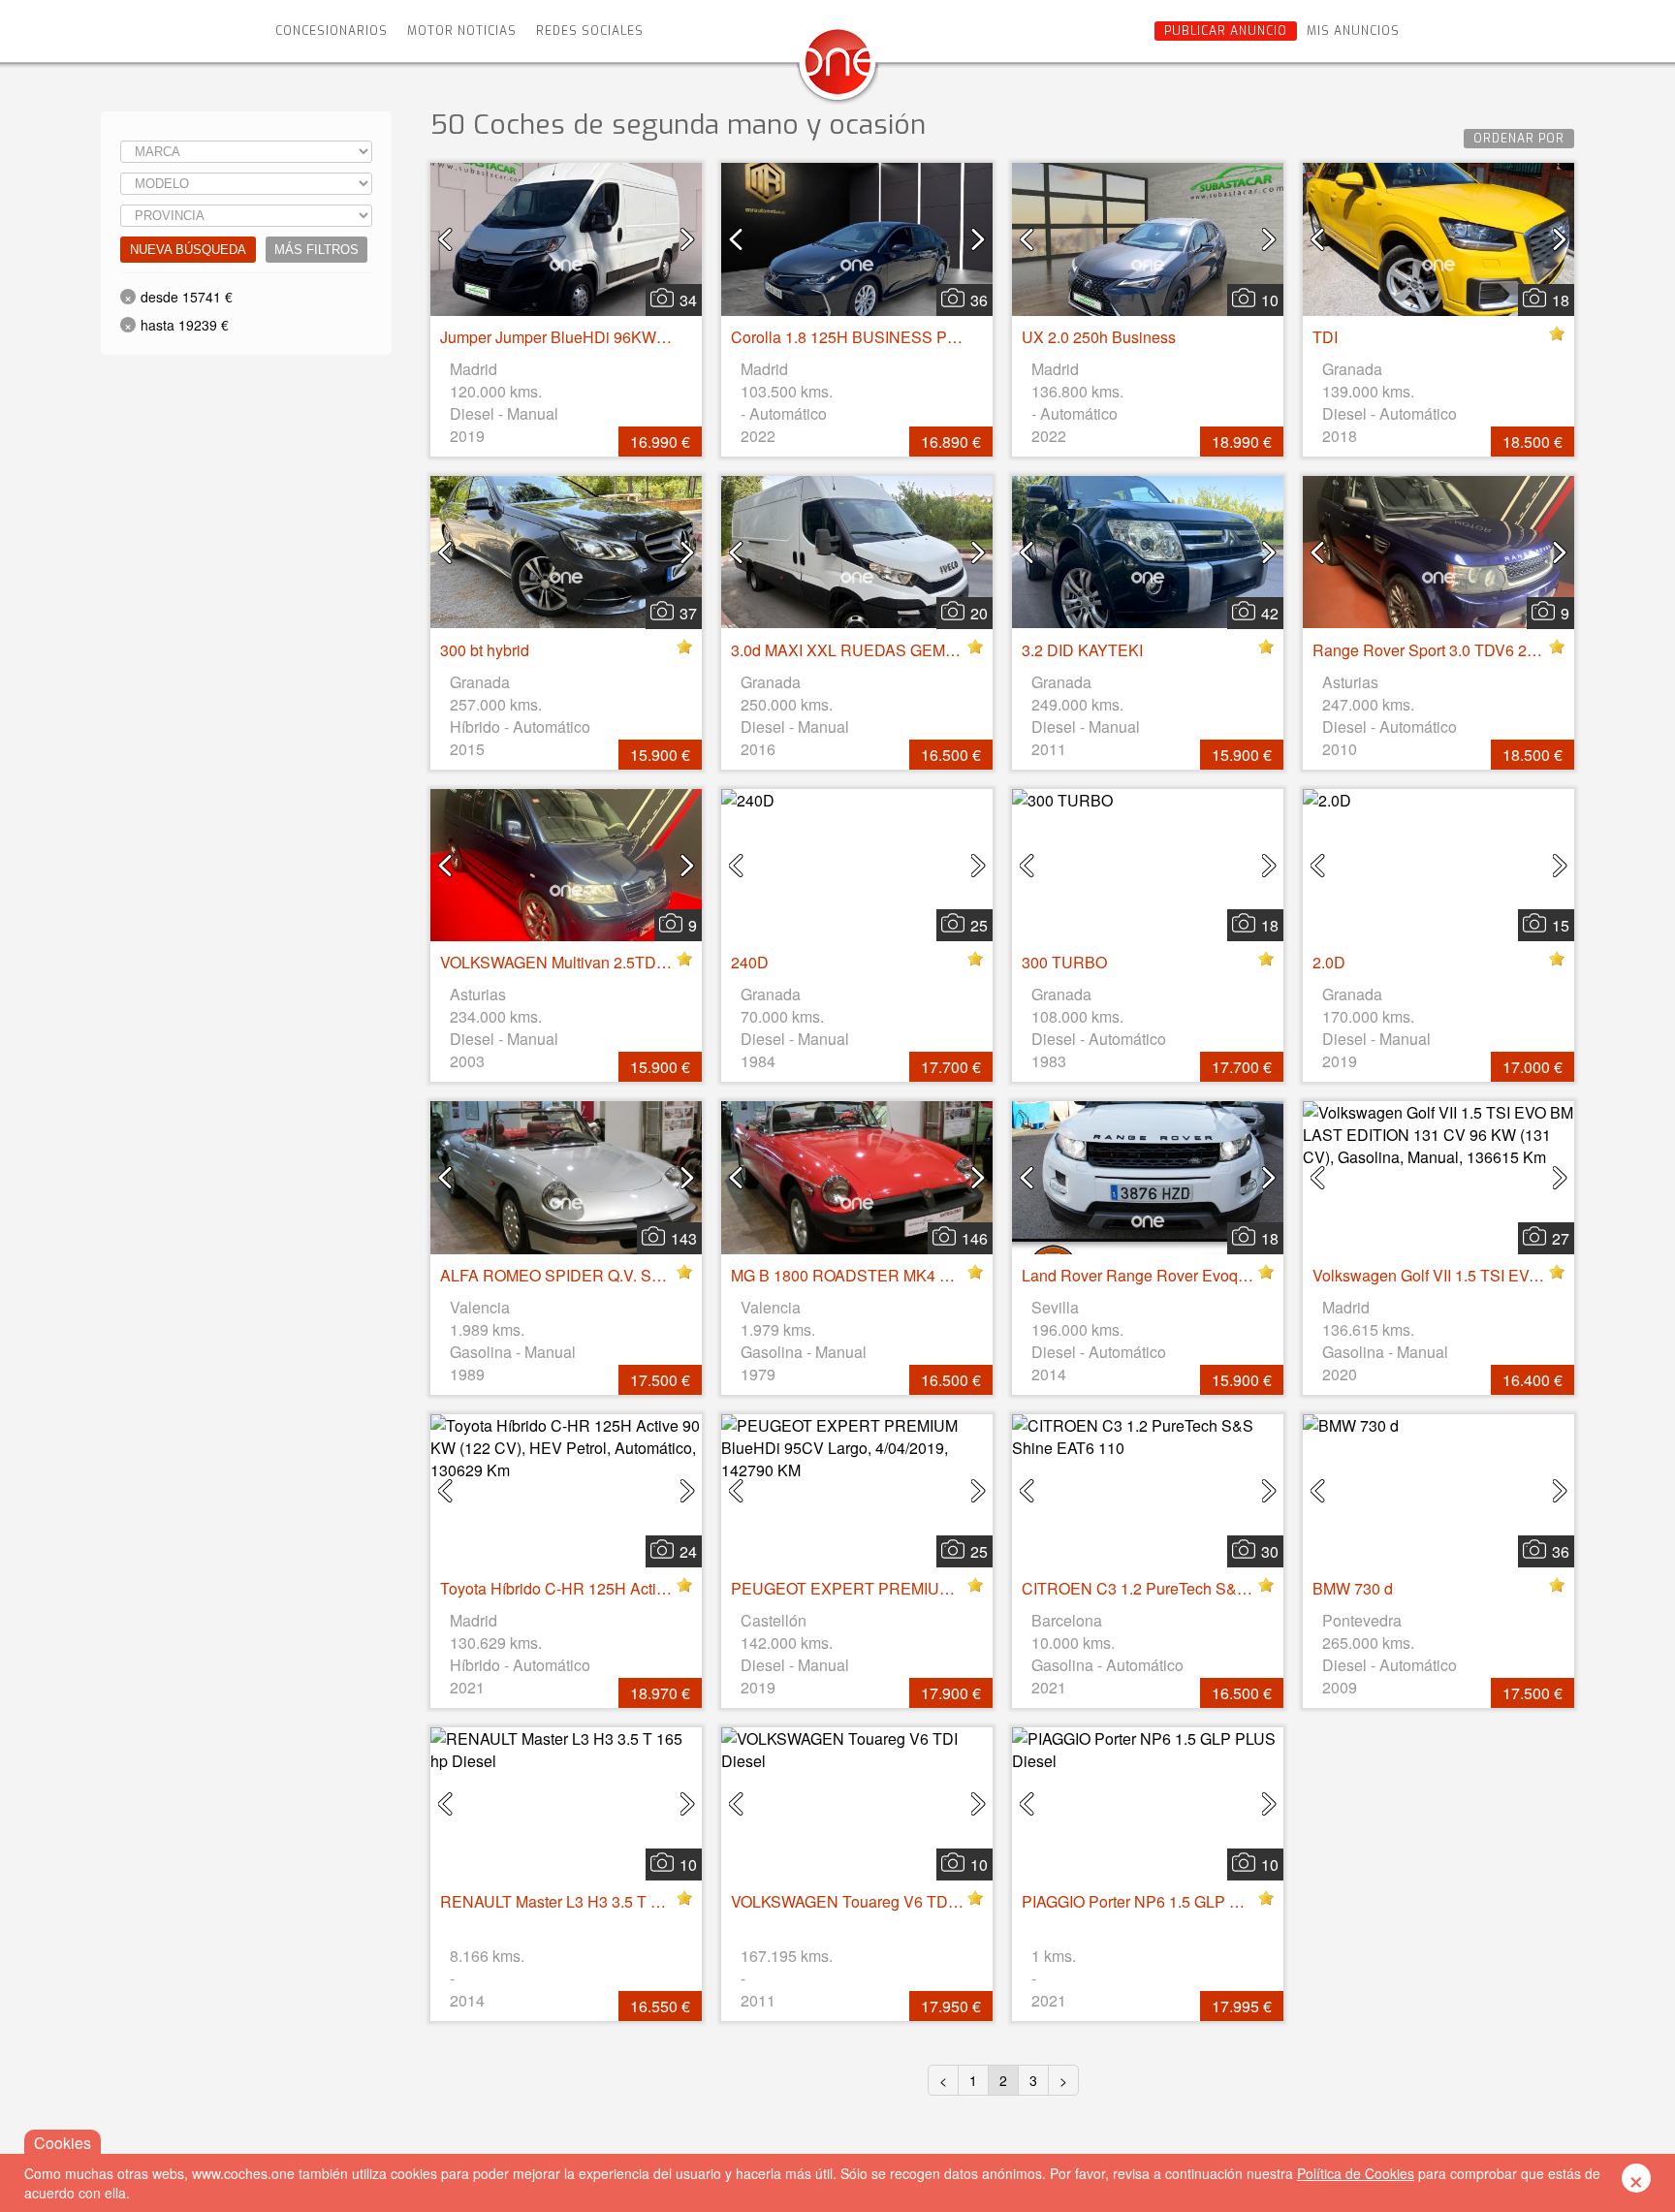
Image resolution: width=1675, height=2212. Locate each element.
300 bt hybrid (485, 650)
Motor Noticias (462, 31)
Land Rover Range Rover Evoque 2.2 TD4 (1168, 1275)
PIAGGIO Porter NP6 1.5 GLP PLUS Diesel (1170, 1901)
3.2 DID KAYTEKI (1082, 650)
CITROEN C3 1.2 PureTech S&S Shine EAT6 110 (1193, 1588)
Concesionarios (332, 31)
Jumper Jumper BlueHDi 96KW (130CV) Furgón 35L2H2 (635, 337)
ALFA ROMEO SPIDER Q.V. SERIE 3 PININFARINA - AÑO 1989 (664, 1275)
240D (750, 962)
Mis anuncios (1353, 31)
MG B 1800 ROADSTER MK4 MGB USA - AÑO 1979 (914, 1275)
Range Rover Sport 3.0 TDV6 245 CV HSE (1460, 650)
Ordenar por (1519, 139)
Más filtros (316, 250)
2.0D (1329, 962)
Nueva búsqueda (188, 250)
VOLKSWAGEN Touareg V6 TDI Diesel (866, 1901)
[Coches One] (837, 69)
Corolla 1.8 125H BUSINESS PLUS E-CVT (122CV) (911, 337)
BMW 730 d (1353, 1588)
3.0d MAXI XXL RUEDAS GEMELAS (858, 650)
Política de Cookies (1356, 2173)
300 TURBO (1064, 962)
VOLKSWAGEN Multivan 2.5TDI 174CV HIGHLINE (615, 962)
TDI (1325, 337)
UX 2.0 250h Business (1099, 337)
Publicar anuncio (1226, 31)
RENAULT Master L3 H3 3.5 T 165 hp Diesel (593, 1901)
